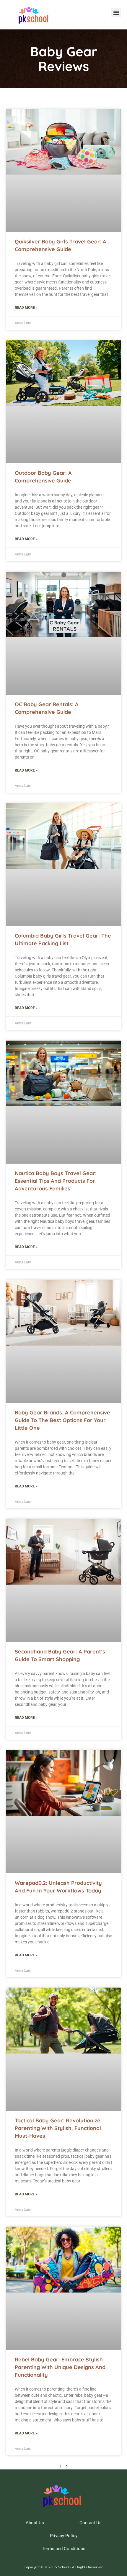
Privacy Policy (64, 2536)
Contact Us (91, 2523)
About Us (35, 2523)
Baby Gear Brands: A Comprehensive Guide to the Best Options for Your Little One (62, 1420)
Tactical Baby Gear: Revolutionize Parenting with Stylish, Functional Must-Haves (58, 2128)
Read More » (26, 308)
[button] (116, 13)
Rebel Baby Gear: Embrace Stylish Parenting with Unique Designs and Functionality (60, 2367)
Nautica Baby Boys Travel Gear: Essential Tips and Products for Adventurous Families (56, 1181)
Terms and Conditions (64, 2549)
